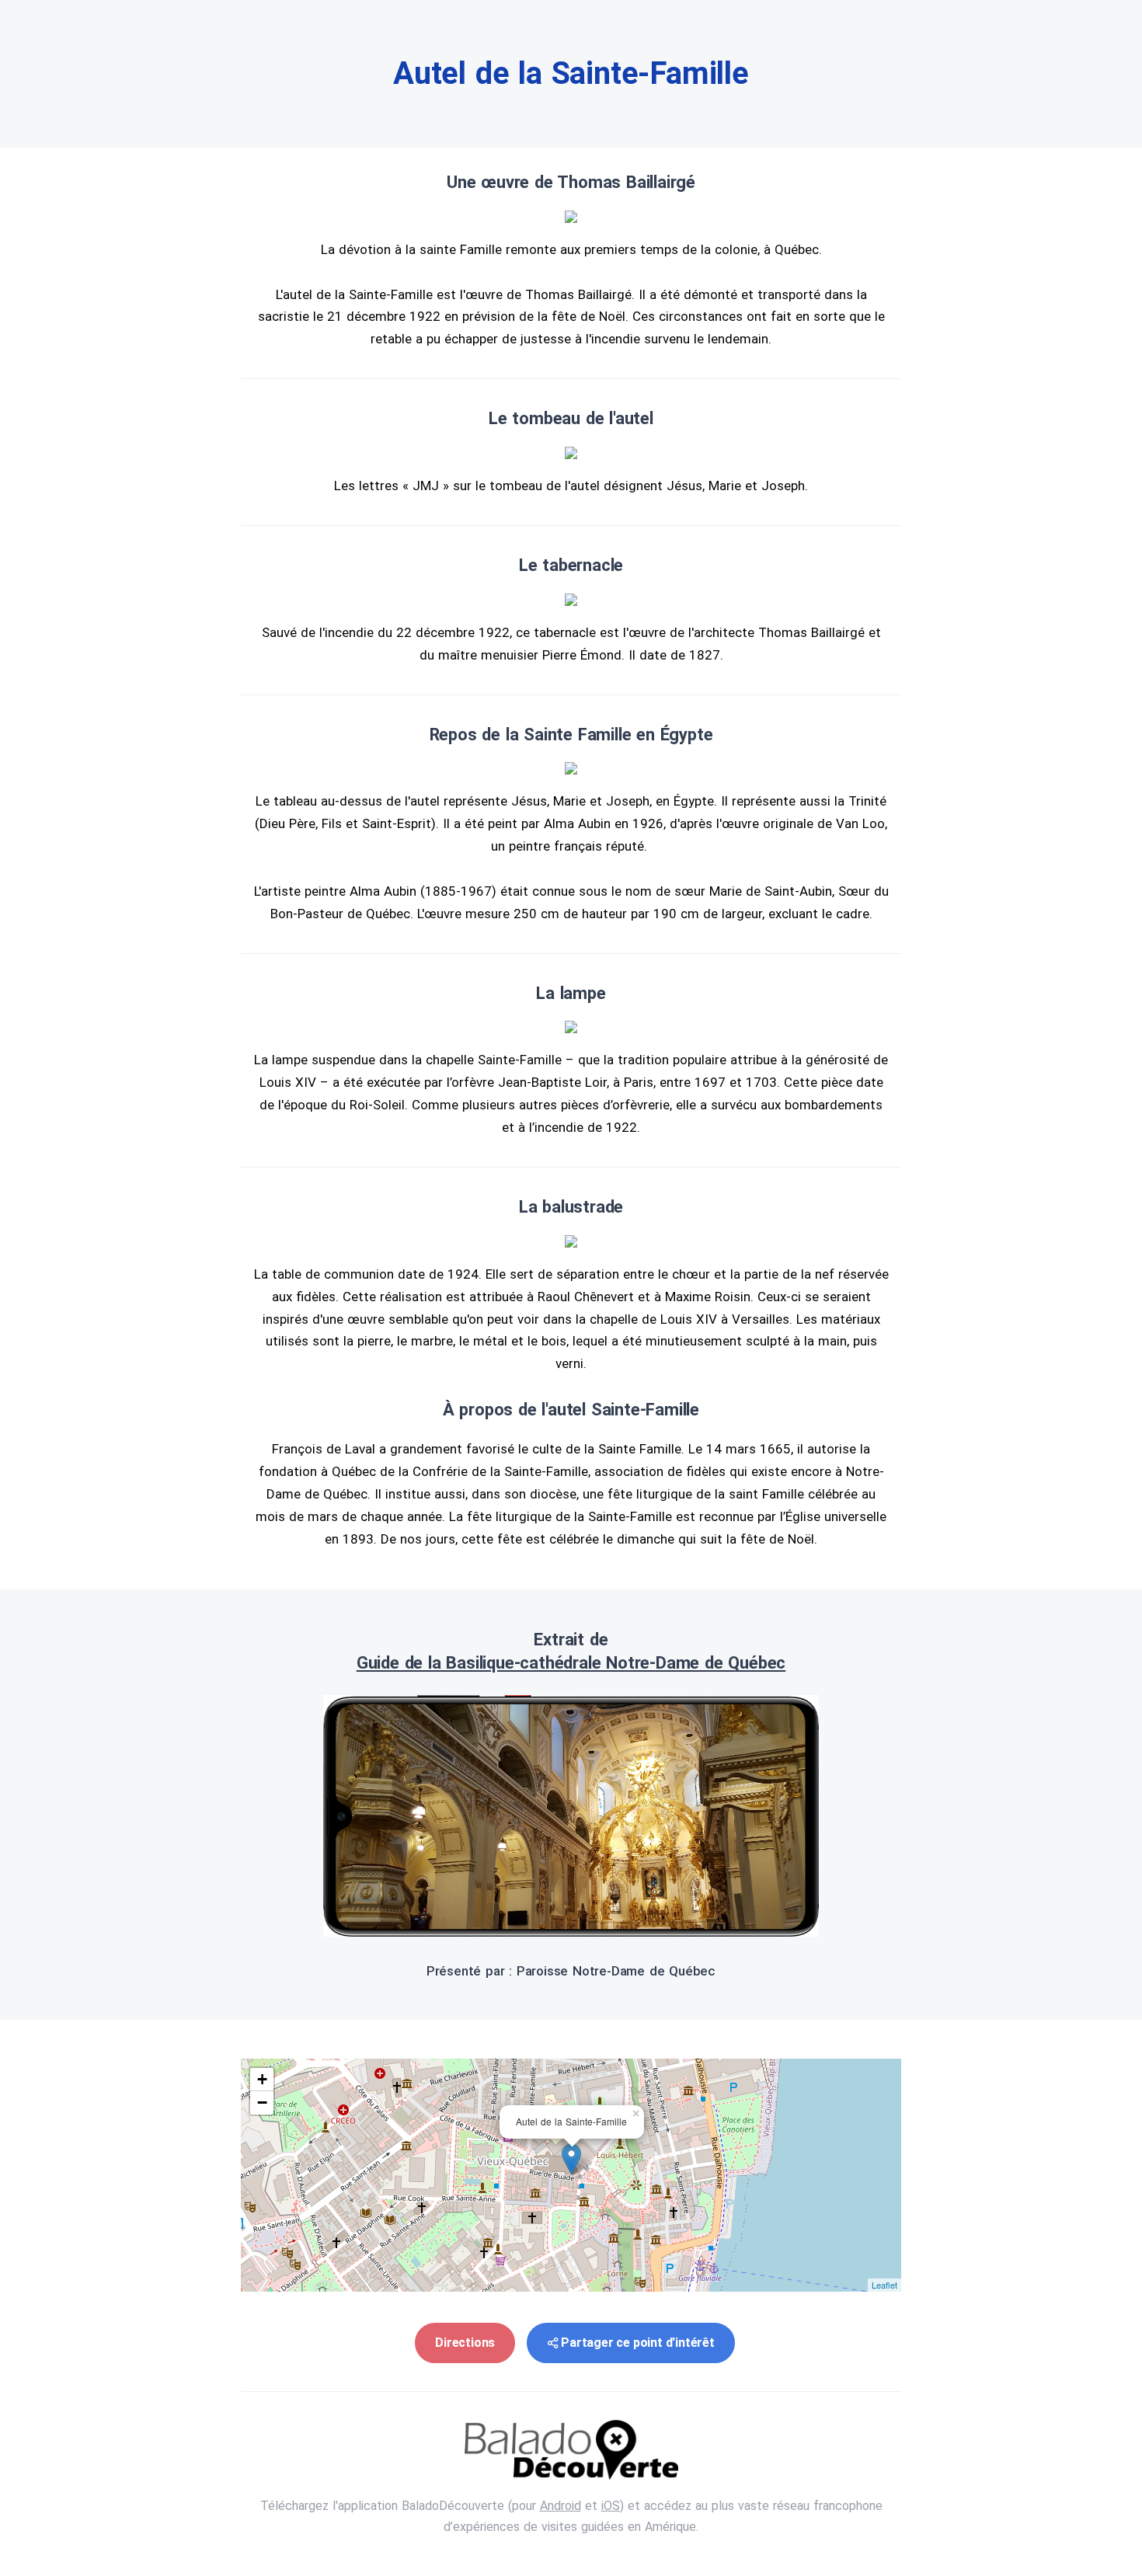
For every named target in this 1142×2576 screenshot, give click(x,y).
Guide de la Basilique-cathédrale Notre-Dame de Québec (571, 1663)
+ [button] (262, 2079)
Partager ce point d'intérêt (638, 2343)
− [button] (262, 2103)
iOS (611, 2506)
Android (561, 2506)
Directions (465, 2343)
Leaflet (884, 2285)
